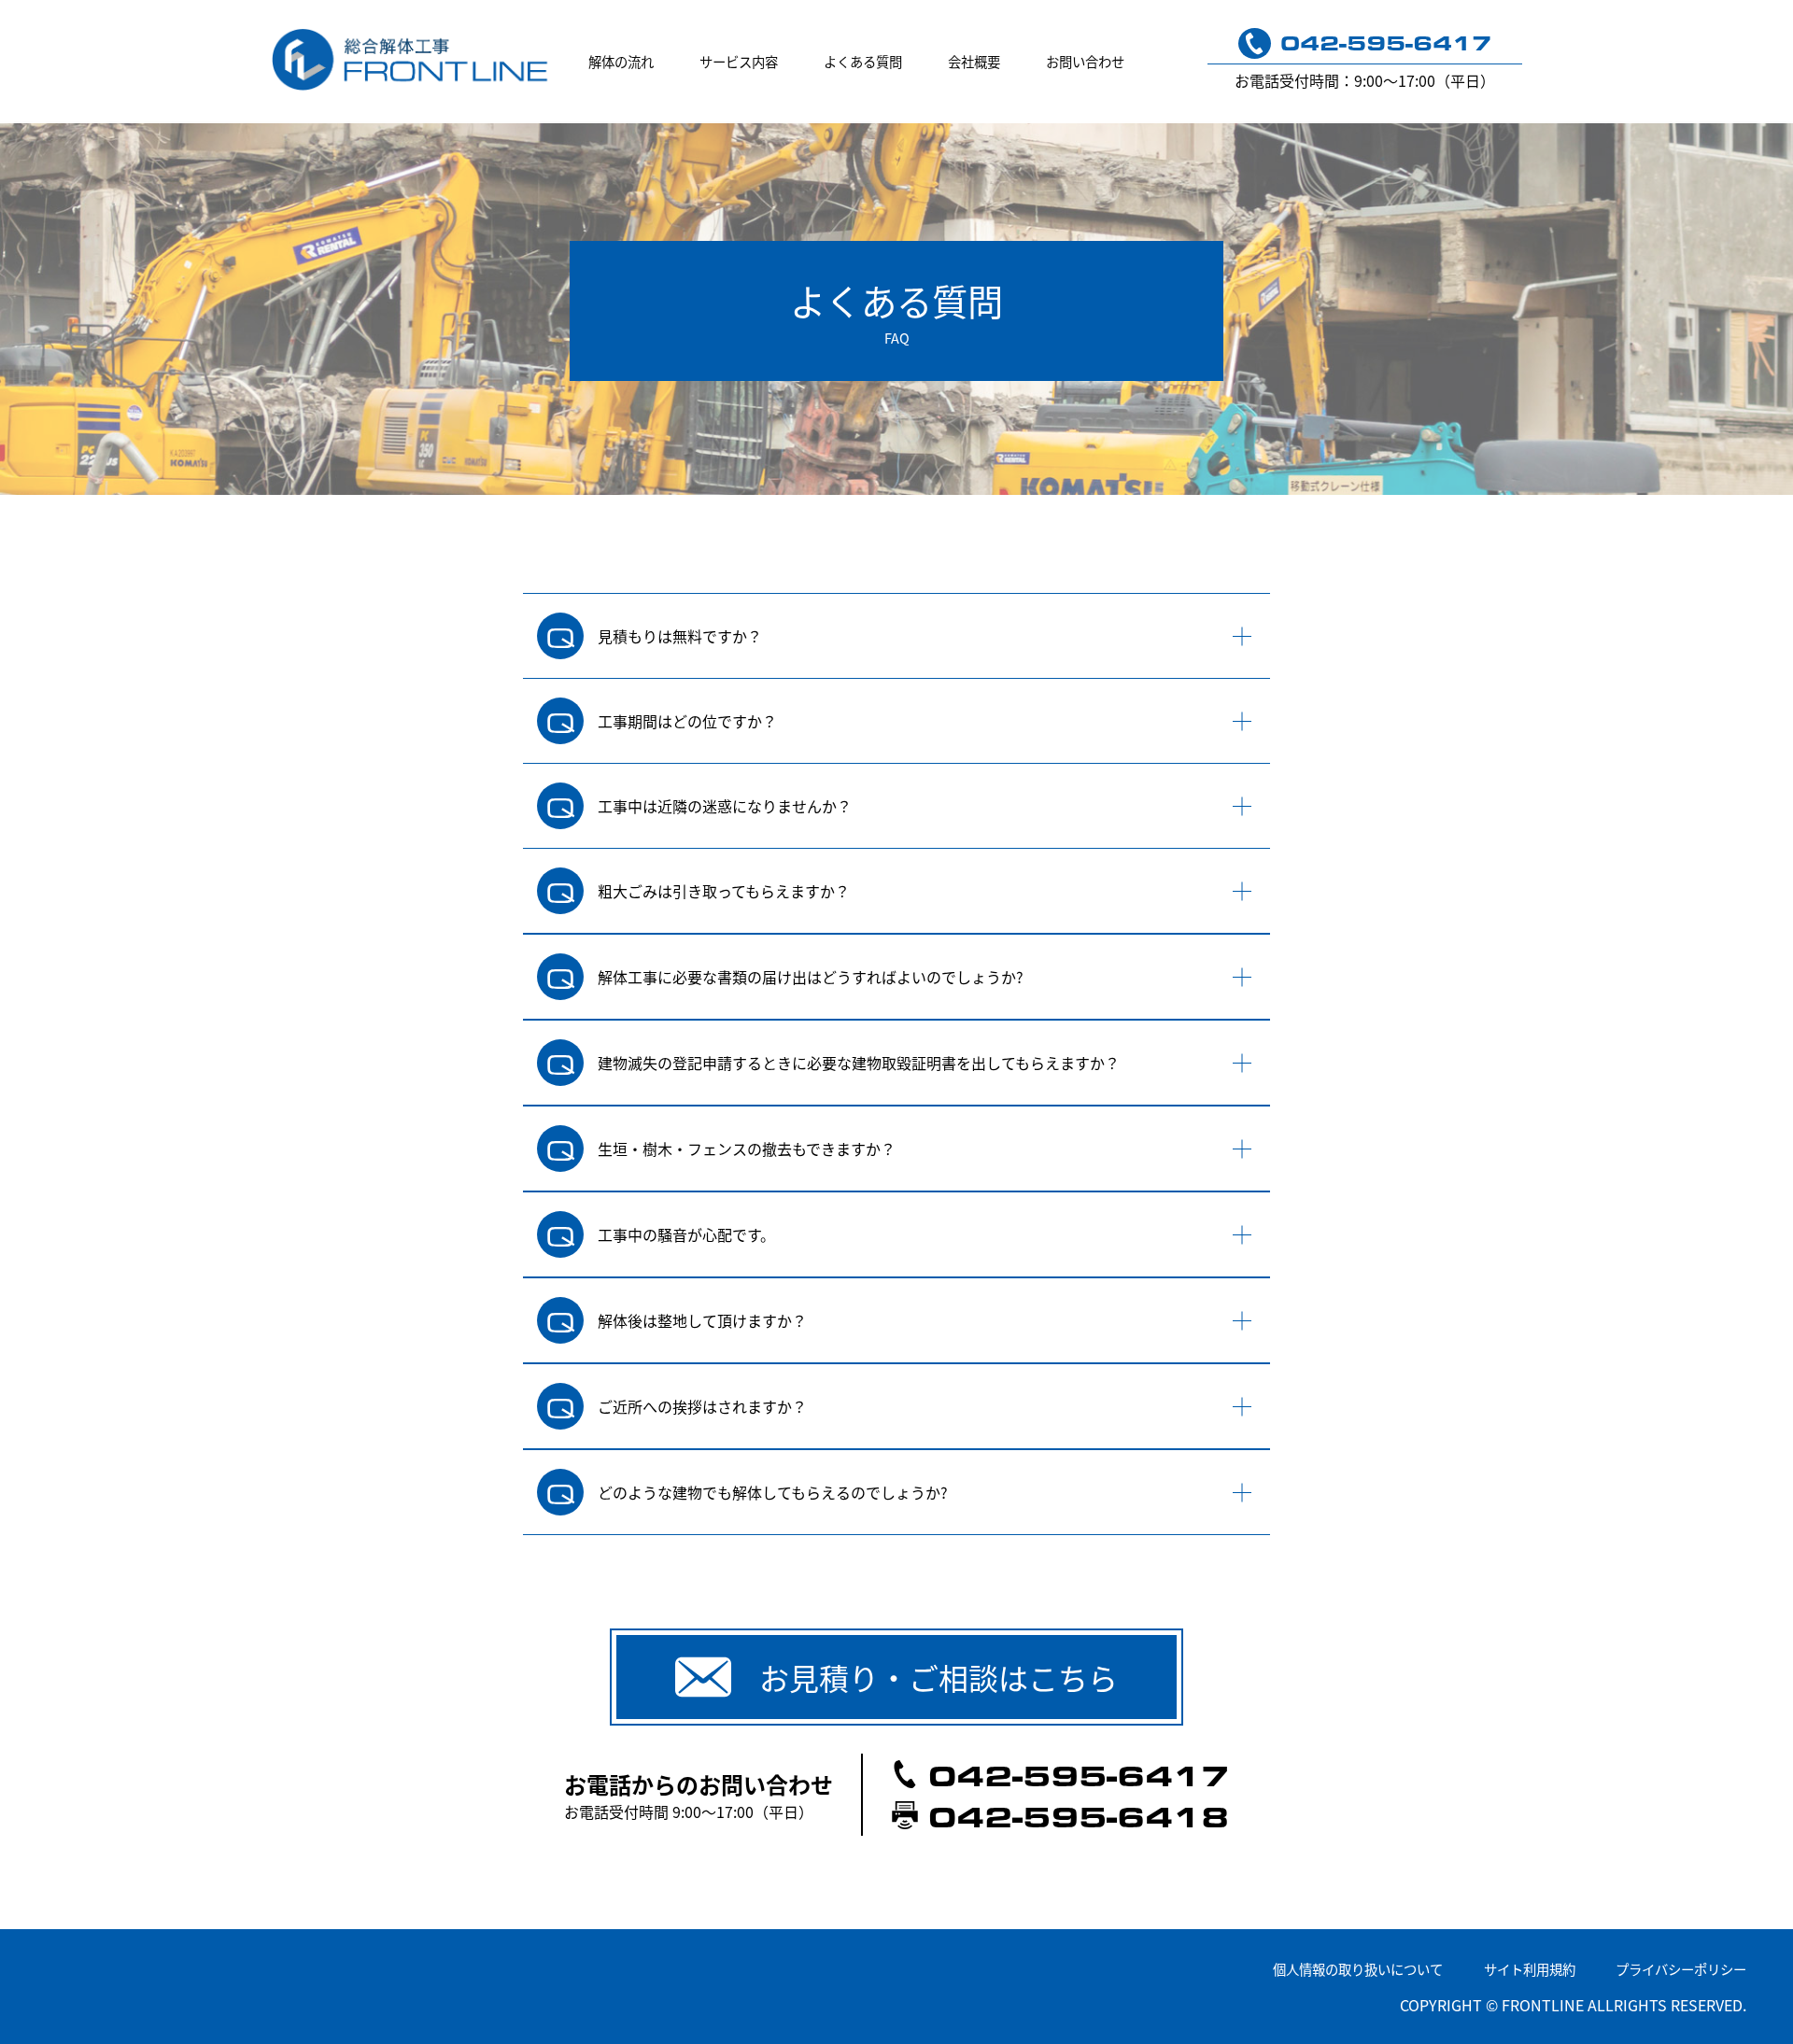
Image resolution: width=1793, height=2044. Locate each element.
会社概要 (974, 61)
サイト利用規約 (1530, 1969)
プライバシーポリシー (1681, 1969)
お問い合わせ (1085, 61)
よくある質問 (863, 61)
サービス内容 (739, 61)
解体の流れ (621, 61)
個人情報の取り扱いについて (1358, 1969)
